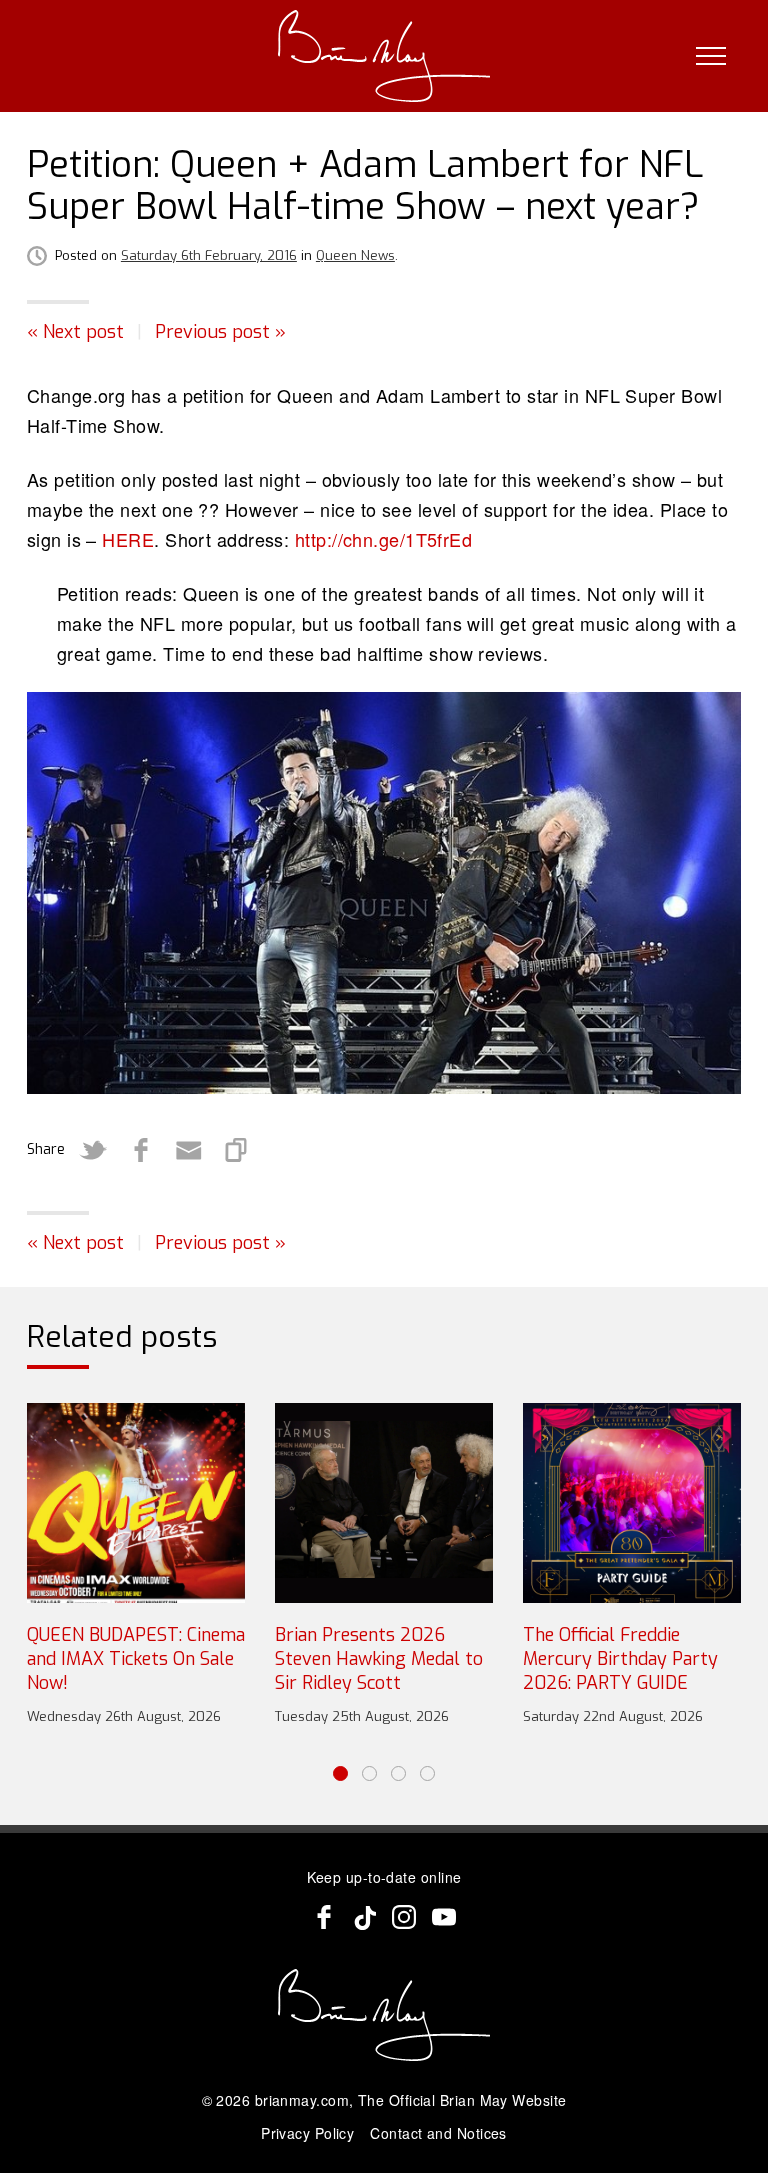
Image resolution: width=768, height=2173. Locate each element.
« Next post (75, 332)
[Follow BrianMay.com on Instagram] (404, 1917)
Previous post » (220, 332)
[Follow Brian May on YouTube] (444, 1917)
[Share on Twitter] (93, 1150)
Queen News (355, 255)
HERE (128, 539)
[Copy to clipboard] (237, 1150)
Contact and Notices (438, 2133)
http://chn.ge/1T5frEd (383, 539)
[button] (340, 1773)
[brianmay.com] (384, 56)
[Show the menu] (711, 56)
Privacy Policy (307, 2133)
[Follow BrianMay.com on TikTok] (364, 1917)
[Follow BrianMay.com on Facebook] (324, 1917)
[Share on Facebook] (141, 1150)
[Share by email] (189, 1150)
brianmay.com (302, 2100)
